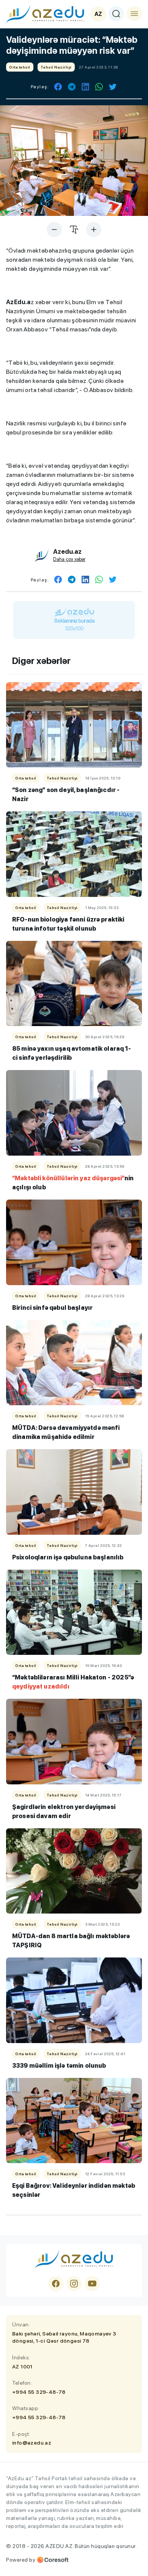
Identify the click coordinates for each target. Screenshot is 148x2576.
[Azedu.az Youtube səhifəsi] (92, 2284)
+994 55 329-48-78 (39, 2392)
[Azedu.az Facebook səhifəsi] (56, 2284)
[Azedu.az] (45, 14)
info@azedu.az (32, 2443)
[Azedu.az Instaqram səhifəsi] (74, 2284)
